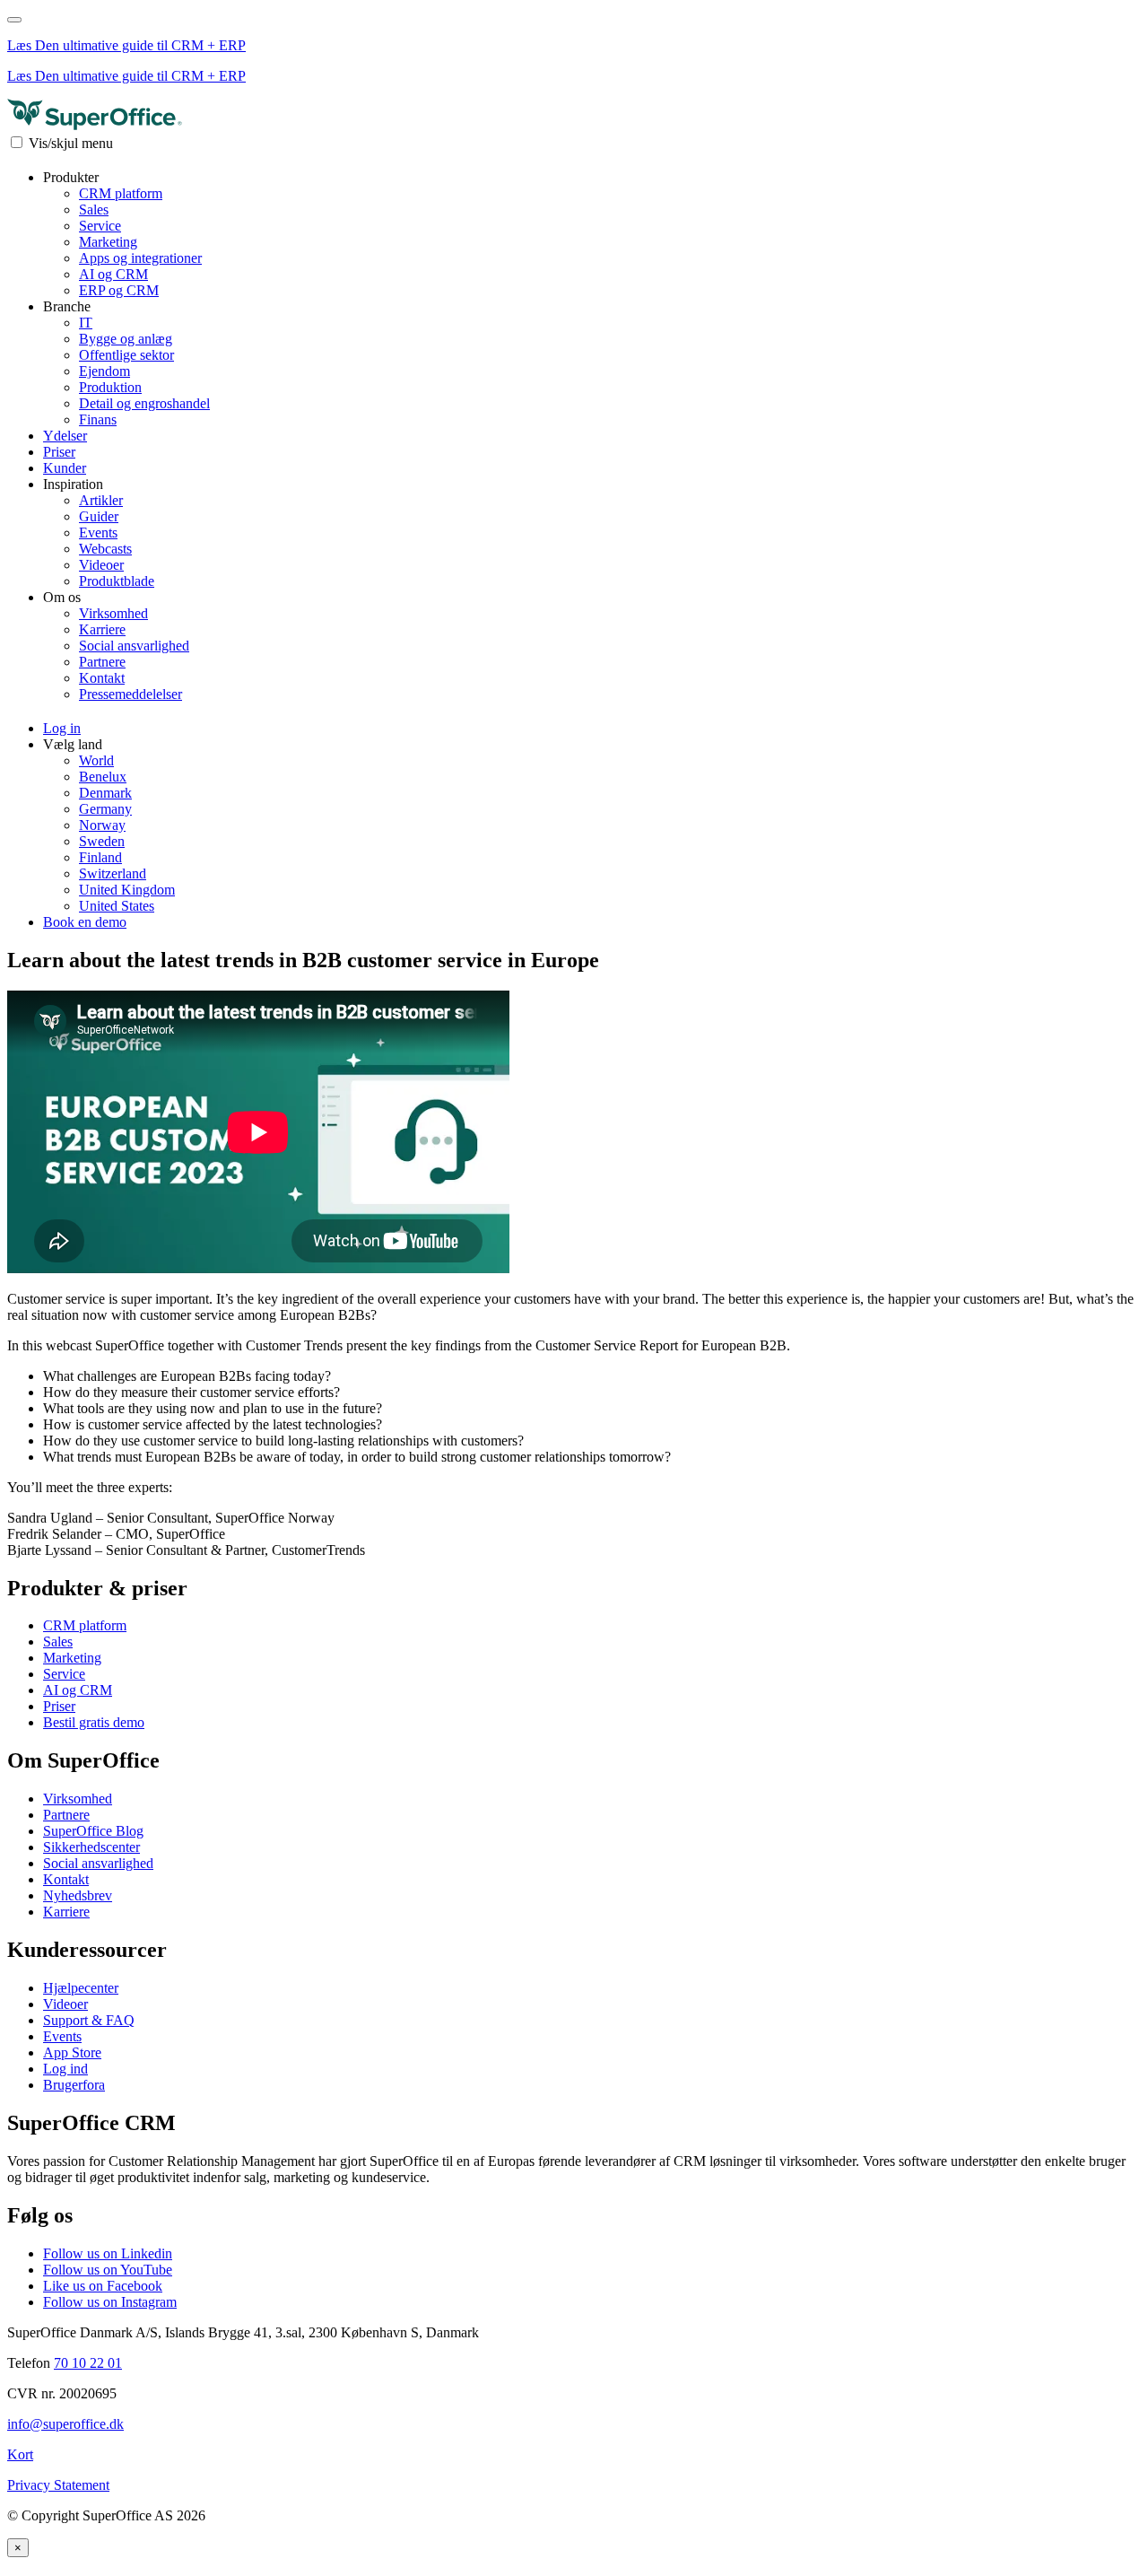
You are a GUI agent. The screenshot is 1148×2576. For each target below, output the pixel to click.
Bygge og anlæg (126, 339)
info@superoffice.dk (65, 2424)
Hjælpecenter (81, 1988)
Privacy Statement (58, 2485)
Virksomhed (113, 613)
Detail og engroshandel (144, 403)
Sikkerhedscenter (91, 1847)
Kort (20, 2454)
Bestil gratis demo (94, 1722)
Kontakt (102, 678)
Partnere (102, 662)
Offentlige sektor (126, 355)
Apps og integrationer (140, 258)
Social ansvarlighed (134, 646)
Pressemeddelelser (130, 694)
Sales (94, 210)
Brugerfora (74, 2085)
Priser (59, 452)
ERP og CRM (119, 290)
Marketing (108, 242)
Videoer (101, 565)
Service (100, 226)
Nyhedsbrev (78, 1895)
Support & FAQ (89, 2020)
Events (98, 533)
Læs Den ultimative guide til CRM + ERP (126, 45)
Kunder (65, 468)
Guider (99, 516)
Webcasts (105, 549)
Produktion (110, 387)
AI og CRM (113, 274)
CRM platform (121, 193)
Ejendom (104, 371)
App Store (72, 2052)
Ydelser (65, 436)
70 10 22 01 (88, 2363)
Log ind (65, 2069)
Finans (98, 419)
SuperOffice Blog (93, 1831)
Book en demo (85, 922)
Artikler (101, 500)
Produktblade (117, 581)
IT (86, 323)
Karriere (102, 629)
